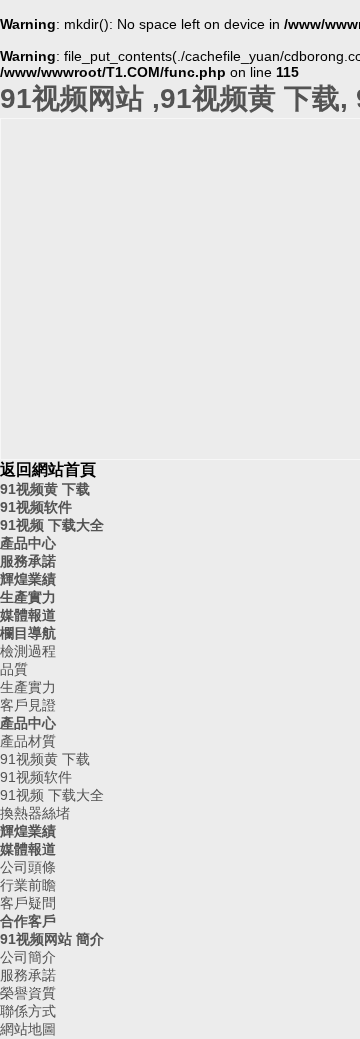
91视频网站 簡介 (52, 939)
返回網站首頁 (48, 469)
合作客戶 (28, 921)
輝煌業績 (28, 579)
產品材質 (28, 741)
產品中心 (28, 543)
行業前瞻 (28, 885)
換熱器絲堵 (35, 813)
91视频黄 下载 (45, 489)
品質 (14, 669)
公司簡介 (28, 957)
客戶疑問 (28, 903)
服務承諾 (28, 561)
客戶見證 (28, 705)
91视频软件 (36, 507)
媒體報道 (28, 615)
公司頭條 (28, 867)
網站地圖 (28, 1029)
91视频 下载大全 (52, 525)
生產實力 (28, 597)
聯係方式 (28, 1011)
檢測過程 (28, 651)
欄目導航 (28, 633)
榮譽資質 (28, 993)
